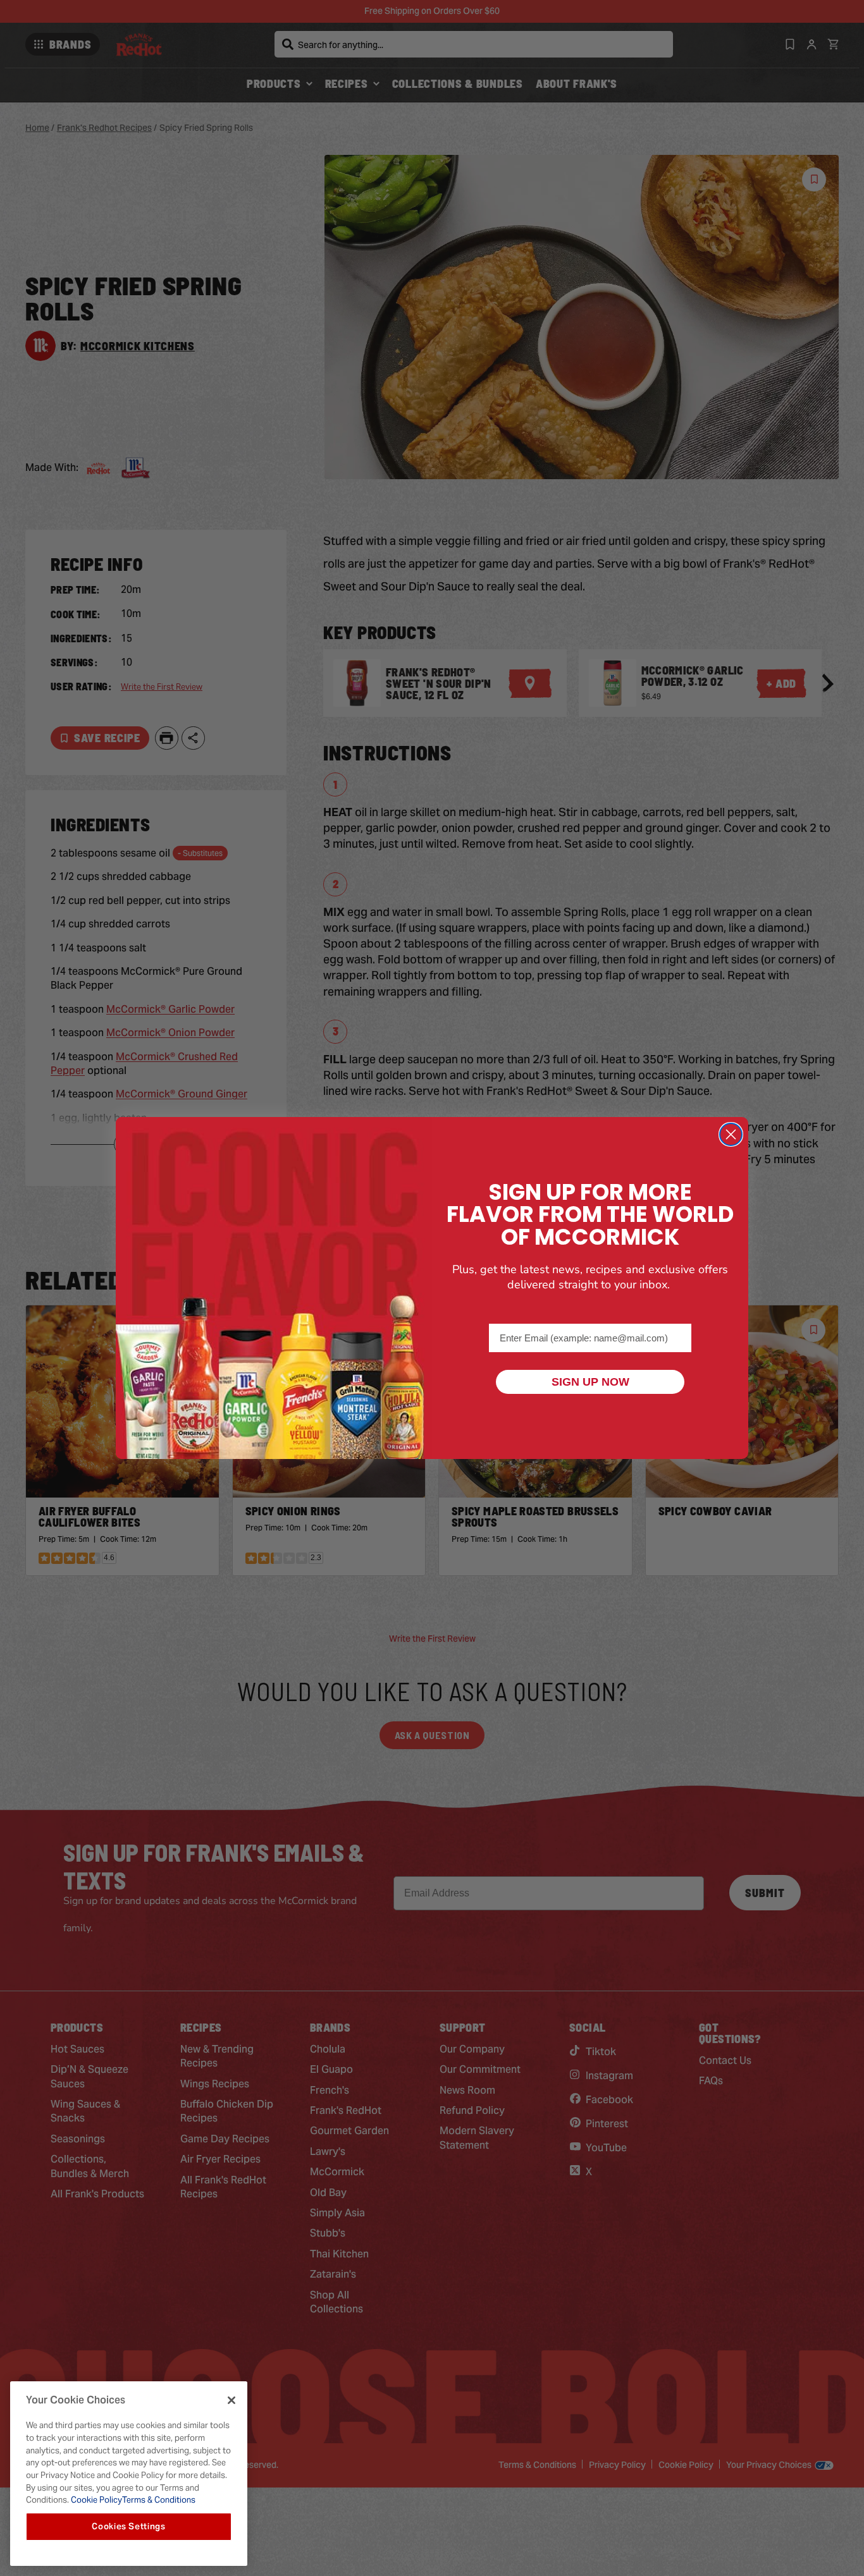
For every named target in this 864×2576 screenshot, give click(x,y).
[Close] (231, 2400)
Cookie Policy (96, 2500)
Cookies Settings (129, 2526)
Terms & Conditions (159, 2500)
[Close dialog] (731, 1134)
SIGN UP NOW (590, 1382)
